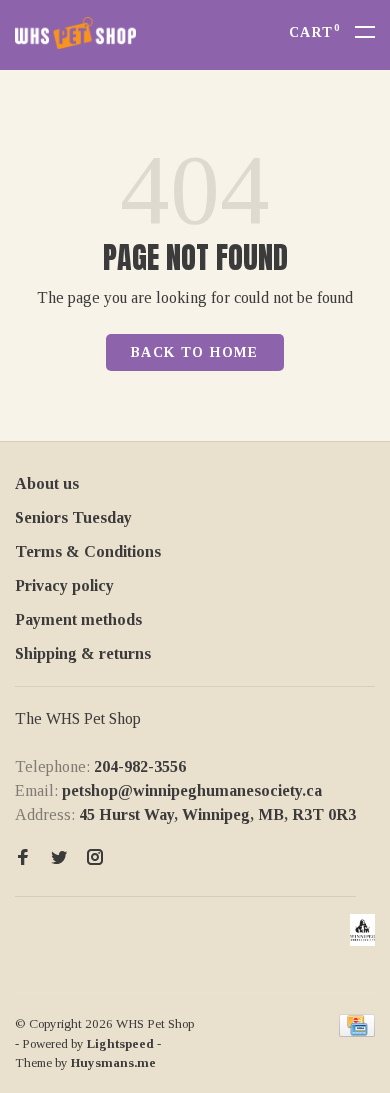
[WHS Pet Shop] (362, 930)
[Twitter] (59, 858)
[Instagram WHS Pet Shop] (95, 858)
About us (47, 483)
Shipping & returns (83, 653)
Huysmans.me (113, 1062)
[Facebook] (23, 858)
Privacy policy (64, 585)
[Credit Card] (357, 1031)
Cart (314, 32)
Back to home (195, 352)
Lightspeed (120, 1043)
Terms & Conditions (88, 551)
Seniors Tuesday (73, 517)
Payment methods (78, 619)
